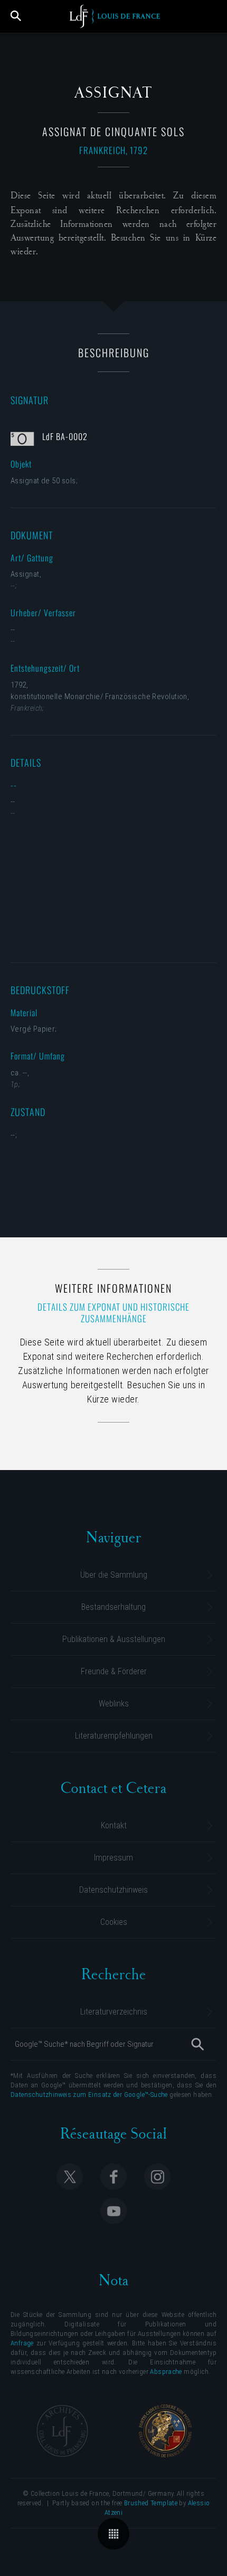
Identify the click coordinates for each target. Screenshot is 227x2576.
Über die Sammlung (114, 1575)
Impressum (113, 1858)
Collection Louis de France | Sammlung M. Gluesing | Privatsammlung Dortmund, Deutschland (115, 16)
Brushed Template (151, 2503)
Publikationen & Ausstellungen (114, 1639)
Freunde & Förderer (114, 1671)
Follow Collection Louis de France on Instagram (157, 2177)
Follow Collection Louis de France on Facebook (113, 2177)
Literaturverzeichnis (114, 2012)
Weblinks (114, 1704)
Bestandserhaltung (113, 1607)
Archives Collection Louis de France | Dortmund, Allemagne (62, 2431)
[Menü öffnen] (212, 16)
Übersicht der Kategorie (113, 2534)
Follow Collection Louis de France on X (70, 2177)
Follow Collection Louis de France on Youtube (113, 2211)
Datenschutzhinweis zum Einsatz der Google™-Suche (89, 2095)
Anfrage (22, 2343)
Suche (16, 16)
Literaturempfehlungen (114, 1736)
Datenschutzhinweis (113, 1890)
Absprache (166, 2372)
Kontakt (114, 1825)
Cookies (114, 1922)
